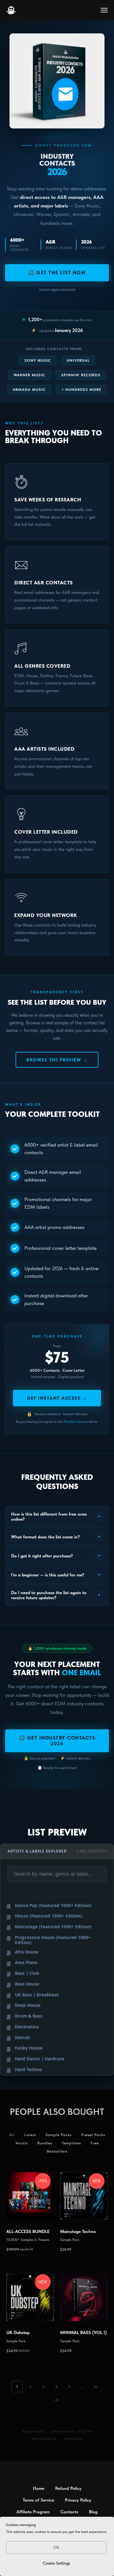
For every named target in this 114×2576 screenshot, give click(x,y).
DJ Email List (73, 2439)
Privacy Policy (78, 2500)
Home (39, 2488)
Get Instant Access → (57, 1398)
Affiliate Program (33, 2512)
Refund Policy (68, 2488)
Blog (93, 2512)
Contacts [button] (69, 2512)
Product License (76, 1422)
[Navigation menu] (104, 10)
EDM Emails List (44, 2439)
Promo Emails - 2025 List (71, 2431)
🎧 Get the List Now (57, 273)
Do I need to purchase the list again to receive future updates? (56, 1595)
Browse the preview (57, 1060)
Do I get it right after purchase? (56, 1556)
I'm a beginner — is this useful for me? (56, 1575)
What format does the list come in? (56, 1537)
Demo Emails (33, 2431)
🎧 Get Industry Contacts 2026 (57, 1741)
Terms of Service (38, 2500)
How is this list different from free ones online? (56, 1517)
